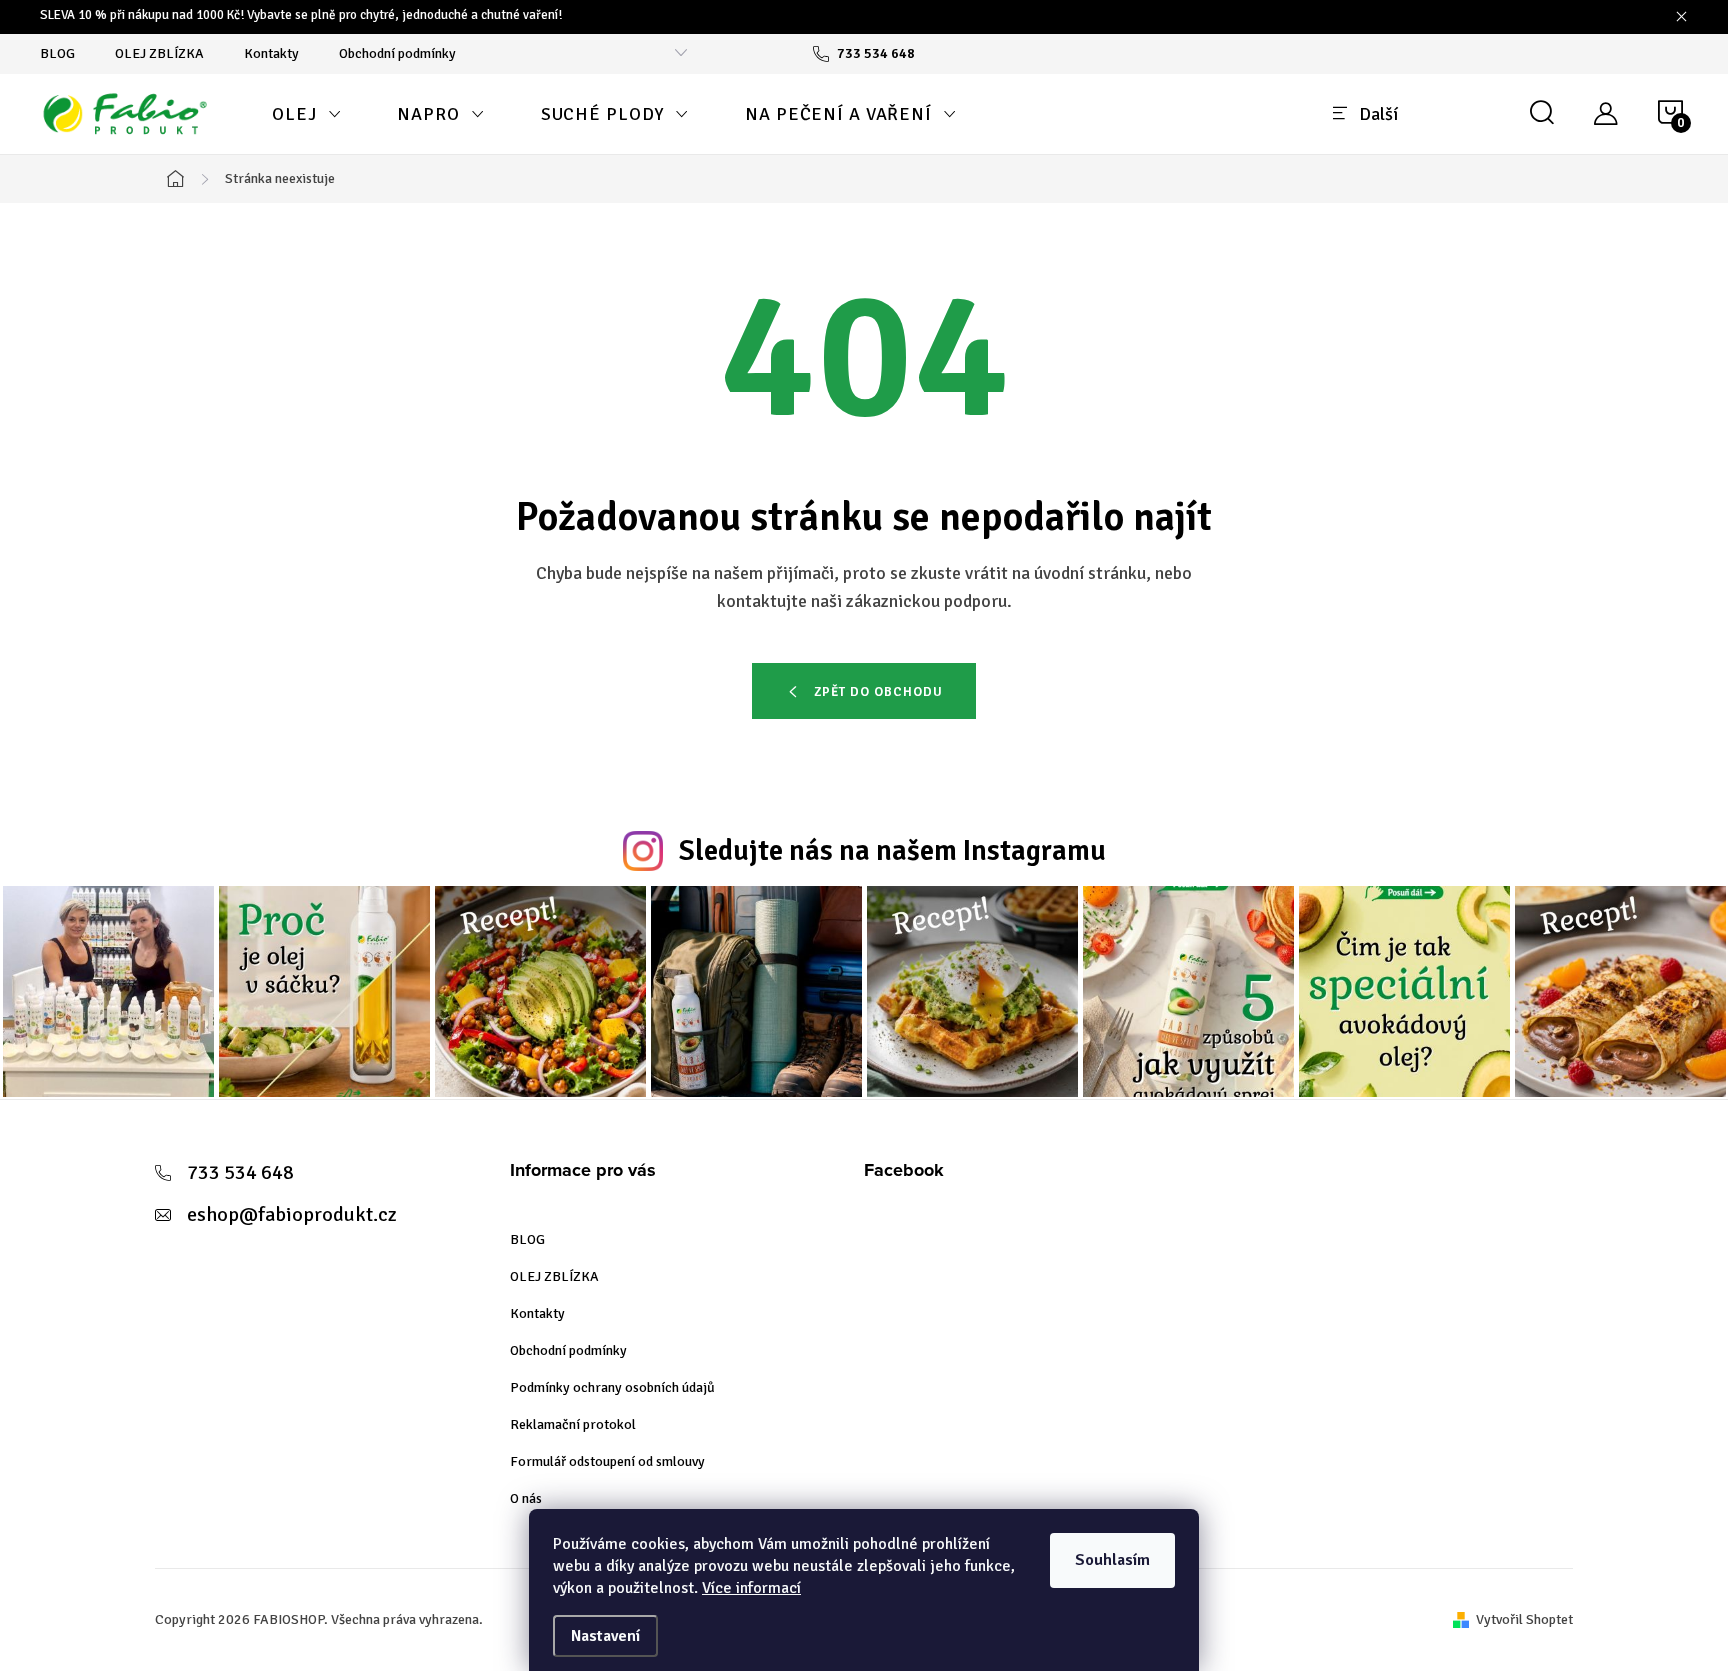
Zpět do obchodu (878, 692)
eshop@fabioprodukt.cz (292, 1214)
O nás (526, 1498)
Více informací (751, 1588)
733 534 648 (240, 1172)
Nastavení (605, 1636)
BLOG (57, 53)
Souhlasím (1112, 1560)
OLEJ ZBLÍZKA (159, 53)
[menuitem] (306, 114)
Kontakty (271, 53)
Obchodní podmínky (397, 53)
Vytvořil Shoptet (1524, 1619)
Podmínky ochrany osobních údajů (612, 1387)
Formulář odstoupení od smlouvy (607, 1461)
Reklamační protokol (573, 1424)
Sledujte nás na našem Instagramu (892, 850)
